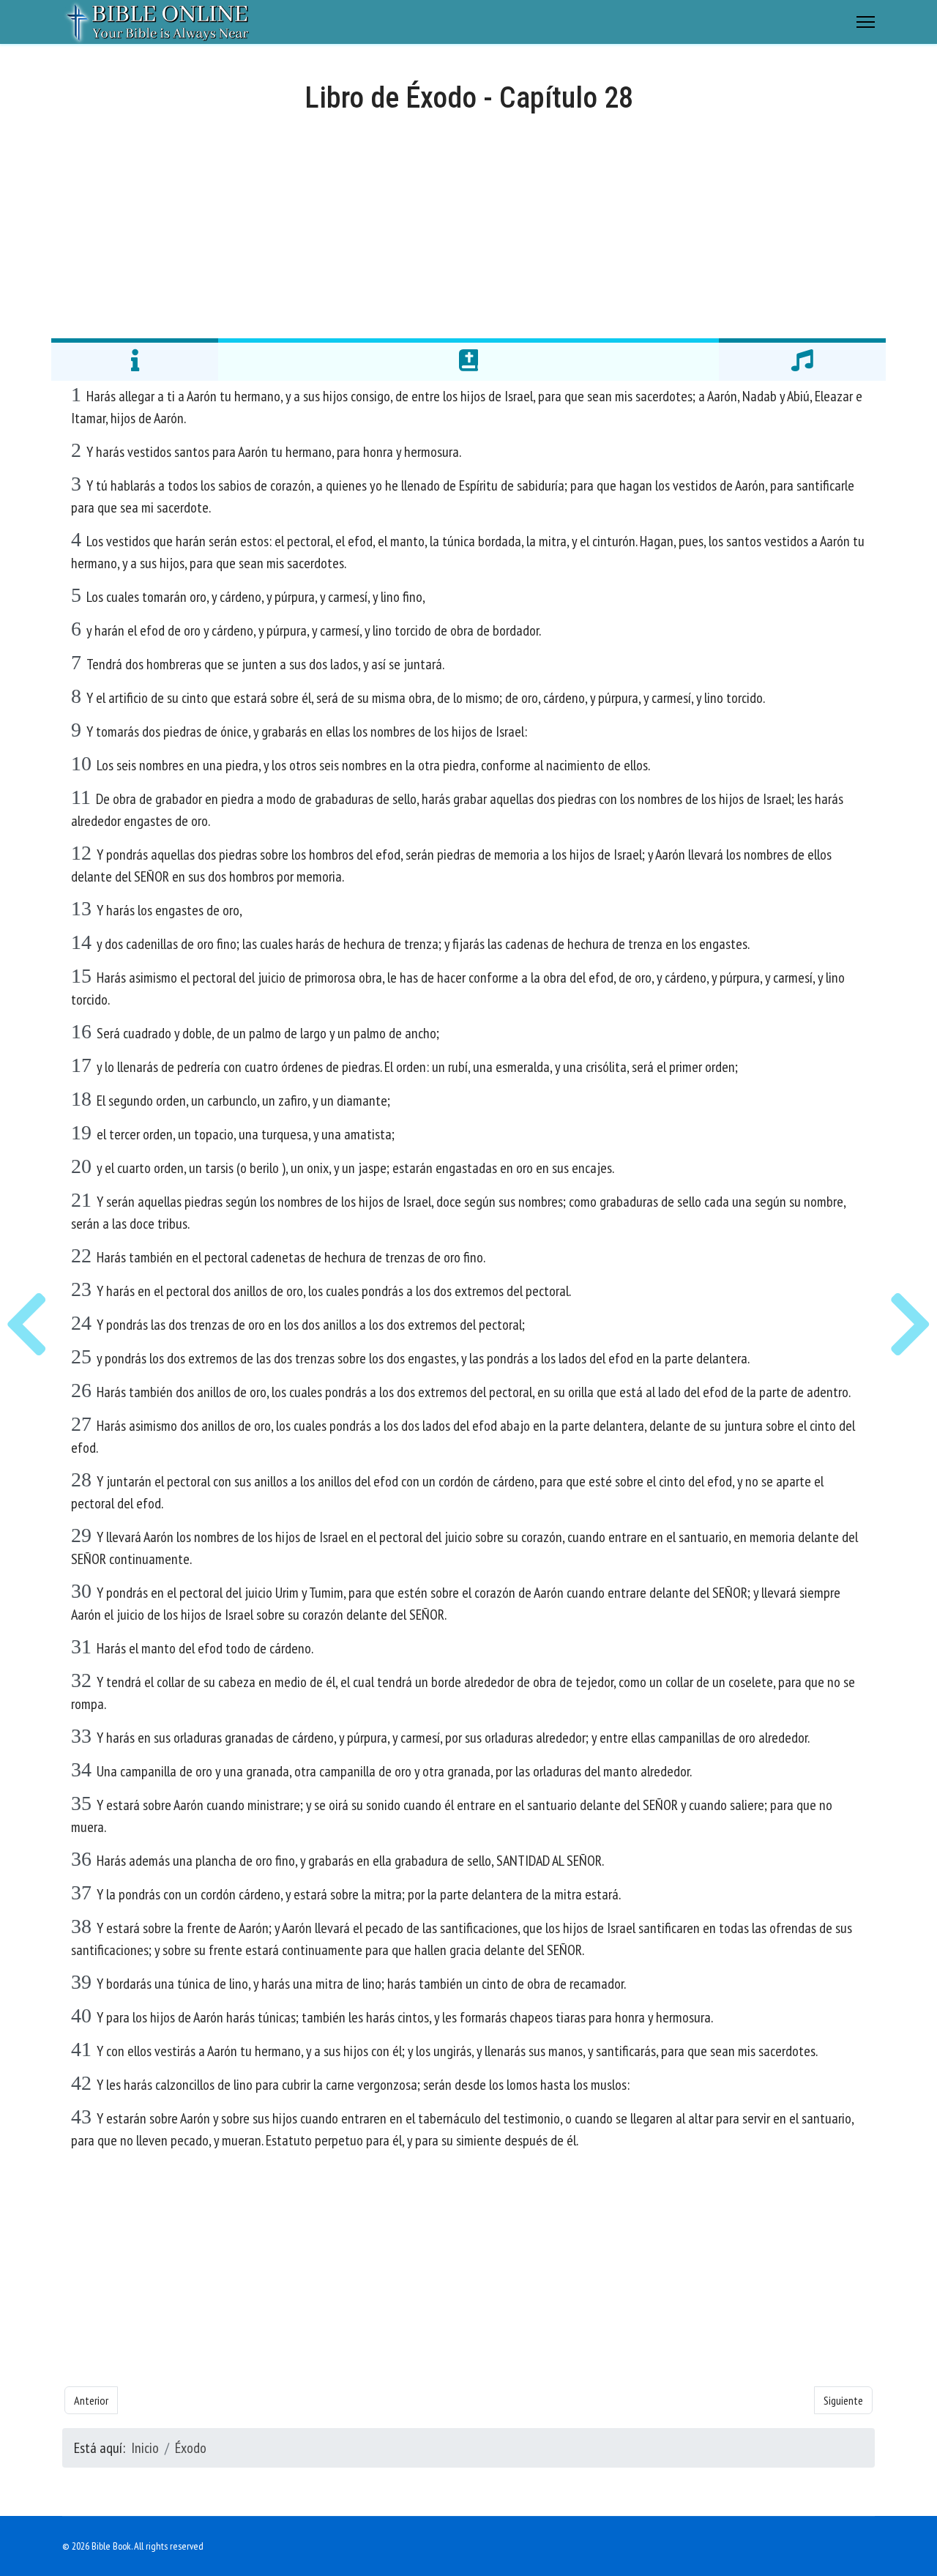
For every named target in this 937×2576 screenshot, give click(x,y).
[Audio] (802, 360)
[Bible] (468, 360)
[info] (135, 360)
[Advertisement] (468, 224)
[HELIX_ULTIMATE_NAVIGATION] (866, 22)
